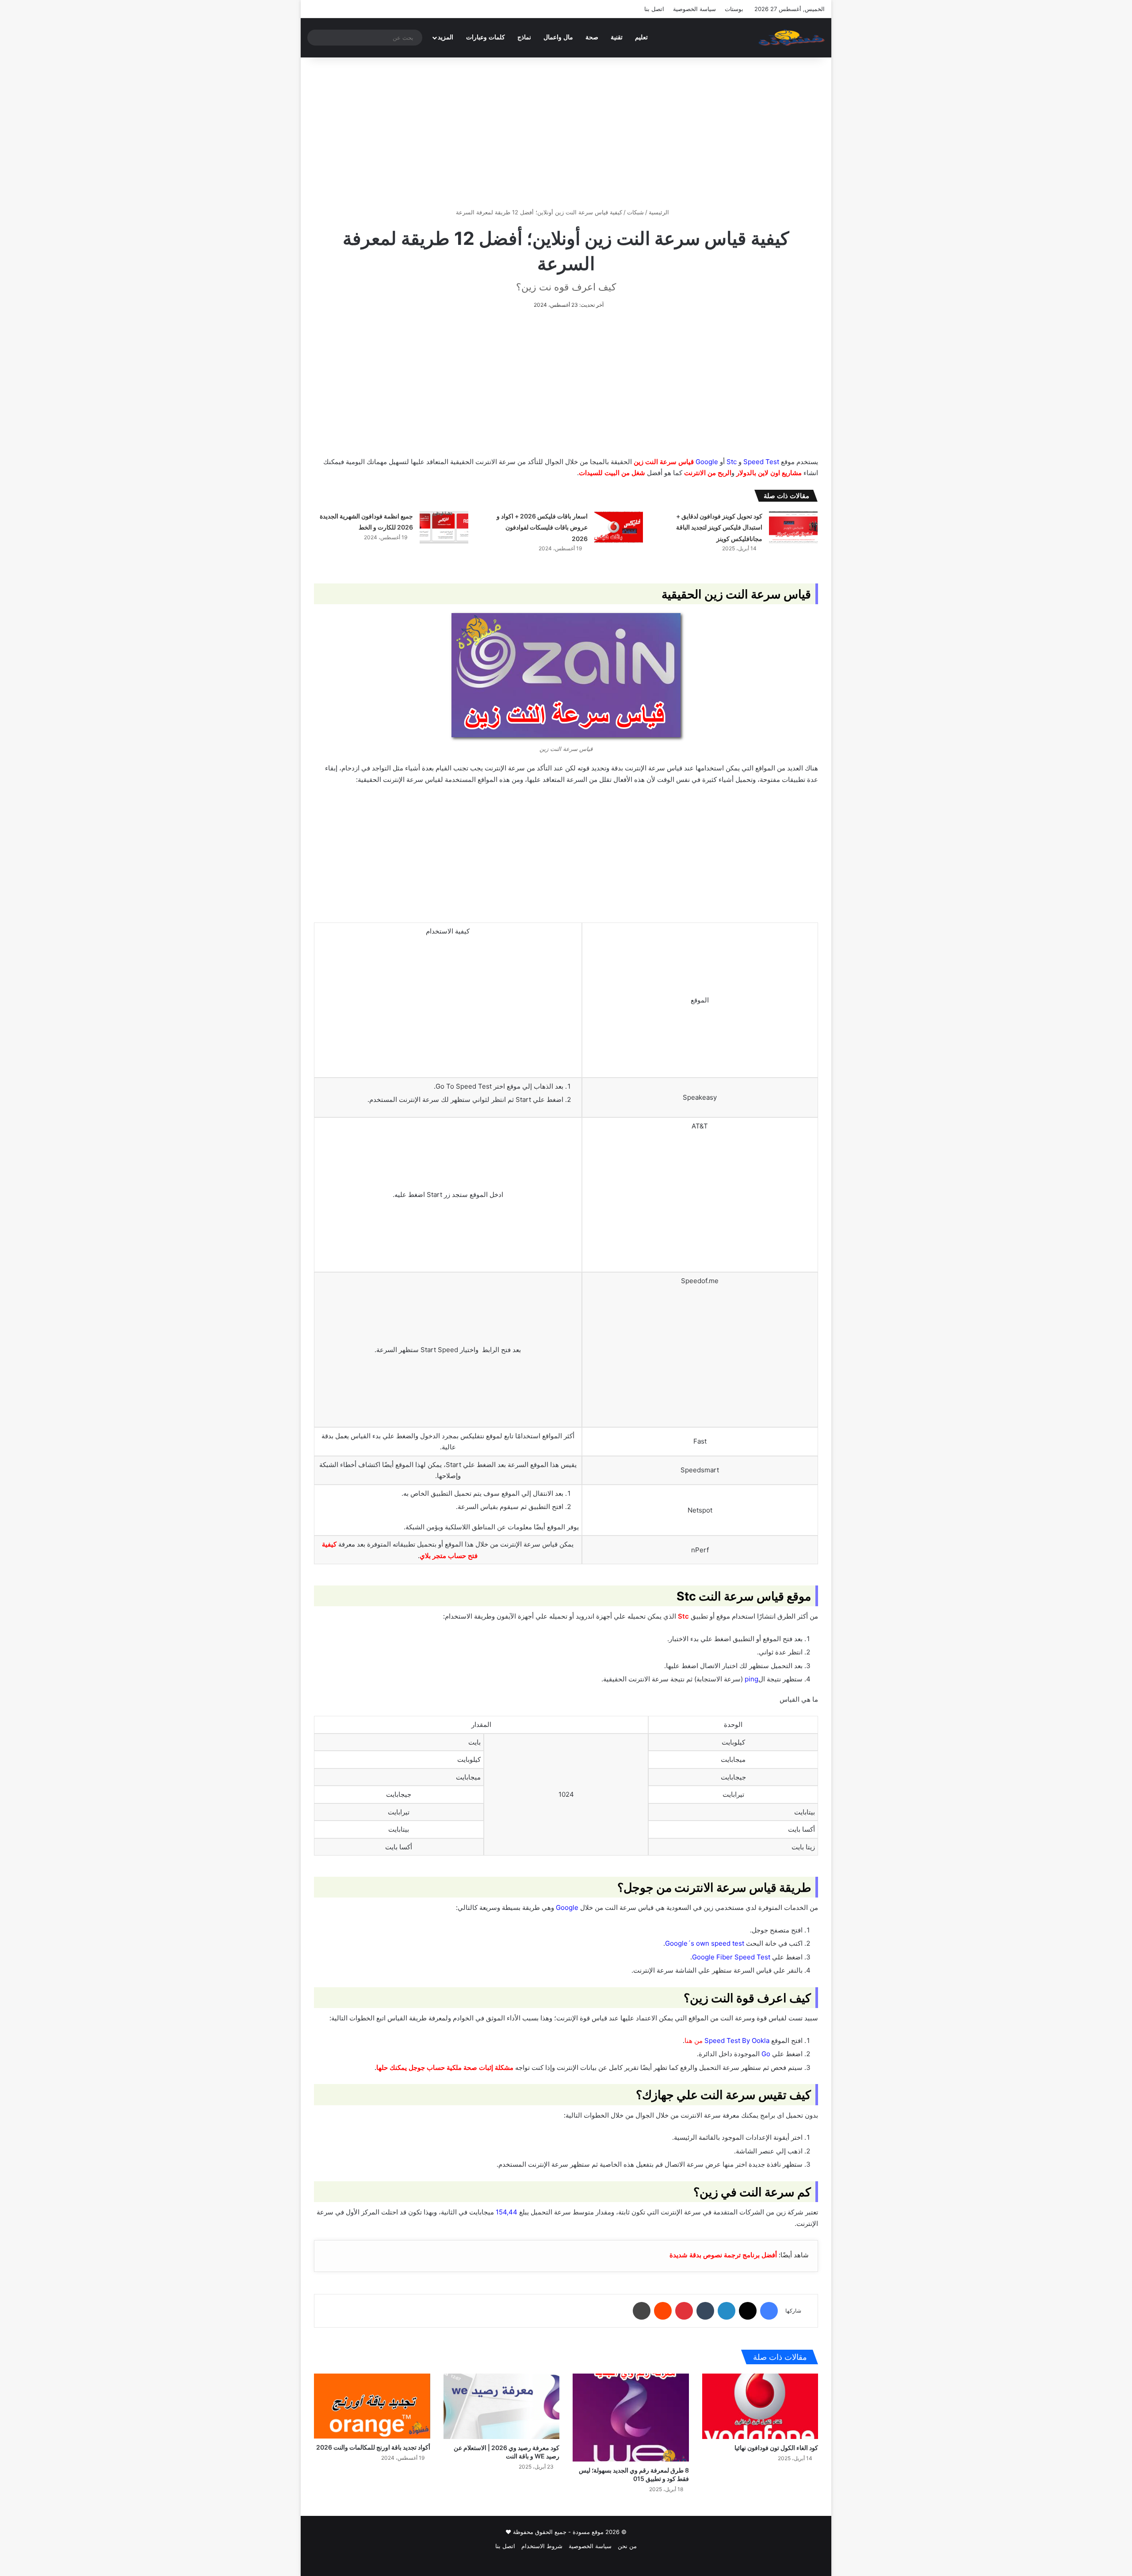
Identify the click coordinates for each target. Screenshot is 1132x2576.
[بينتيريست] (684, 2311)
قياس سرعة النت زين (664, 462)
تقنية (617, 37)
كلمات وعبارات (486, 37)
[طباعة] (642, 2311)
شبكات (635, 212)
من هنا (694, 2041)
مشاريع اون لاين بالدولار (769, 473)
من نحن (627, 2546)
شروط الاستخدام (542, 2546)
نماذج (524, 37)
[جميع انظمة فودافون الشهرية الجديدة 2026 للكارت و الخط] (444, 527)
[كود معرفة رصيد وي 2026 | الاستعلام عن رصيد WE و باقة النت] (502, 2406)
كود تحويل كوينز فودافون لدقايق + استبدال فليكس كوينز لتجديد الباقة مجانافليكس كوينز (719, 527)
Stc (683, 1616)
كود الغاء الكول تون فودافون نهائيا (776, 2448)
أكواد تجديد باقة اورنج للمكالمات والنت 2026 (373, 2447)
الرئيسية (660, 212)
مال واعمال (558, 37)
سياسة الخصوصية (694, 9)
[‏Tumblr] (705, 2311)
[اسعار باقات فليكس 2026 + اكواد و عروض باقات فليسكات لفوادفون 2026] (619, 527)
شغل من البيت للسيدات (612, 473)
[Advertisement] (566, 133)
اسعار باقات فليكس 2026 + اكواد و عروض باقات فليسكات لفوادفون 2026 (542, 527)
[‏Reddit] (663, 2311)
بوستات (734, 9)
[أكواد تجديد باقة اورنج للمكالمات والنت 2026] (372, 2406)
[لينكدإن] (727, 2311)
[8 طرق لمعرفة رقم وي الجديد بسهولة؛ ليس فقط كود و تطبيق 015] (631, 2418)
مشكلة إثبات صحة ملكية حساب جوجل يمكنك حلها (446, 2067)
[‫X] (748, 2311)
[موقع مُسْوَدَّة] (792, 38)
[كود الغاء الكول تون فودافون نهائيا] (760, 2406)
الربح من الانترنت (708, 473)
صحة (592, 37)
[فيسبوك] (769, 2311)
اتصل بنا (654, 9)
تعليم (641, 37)
